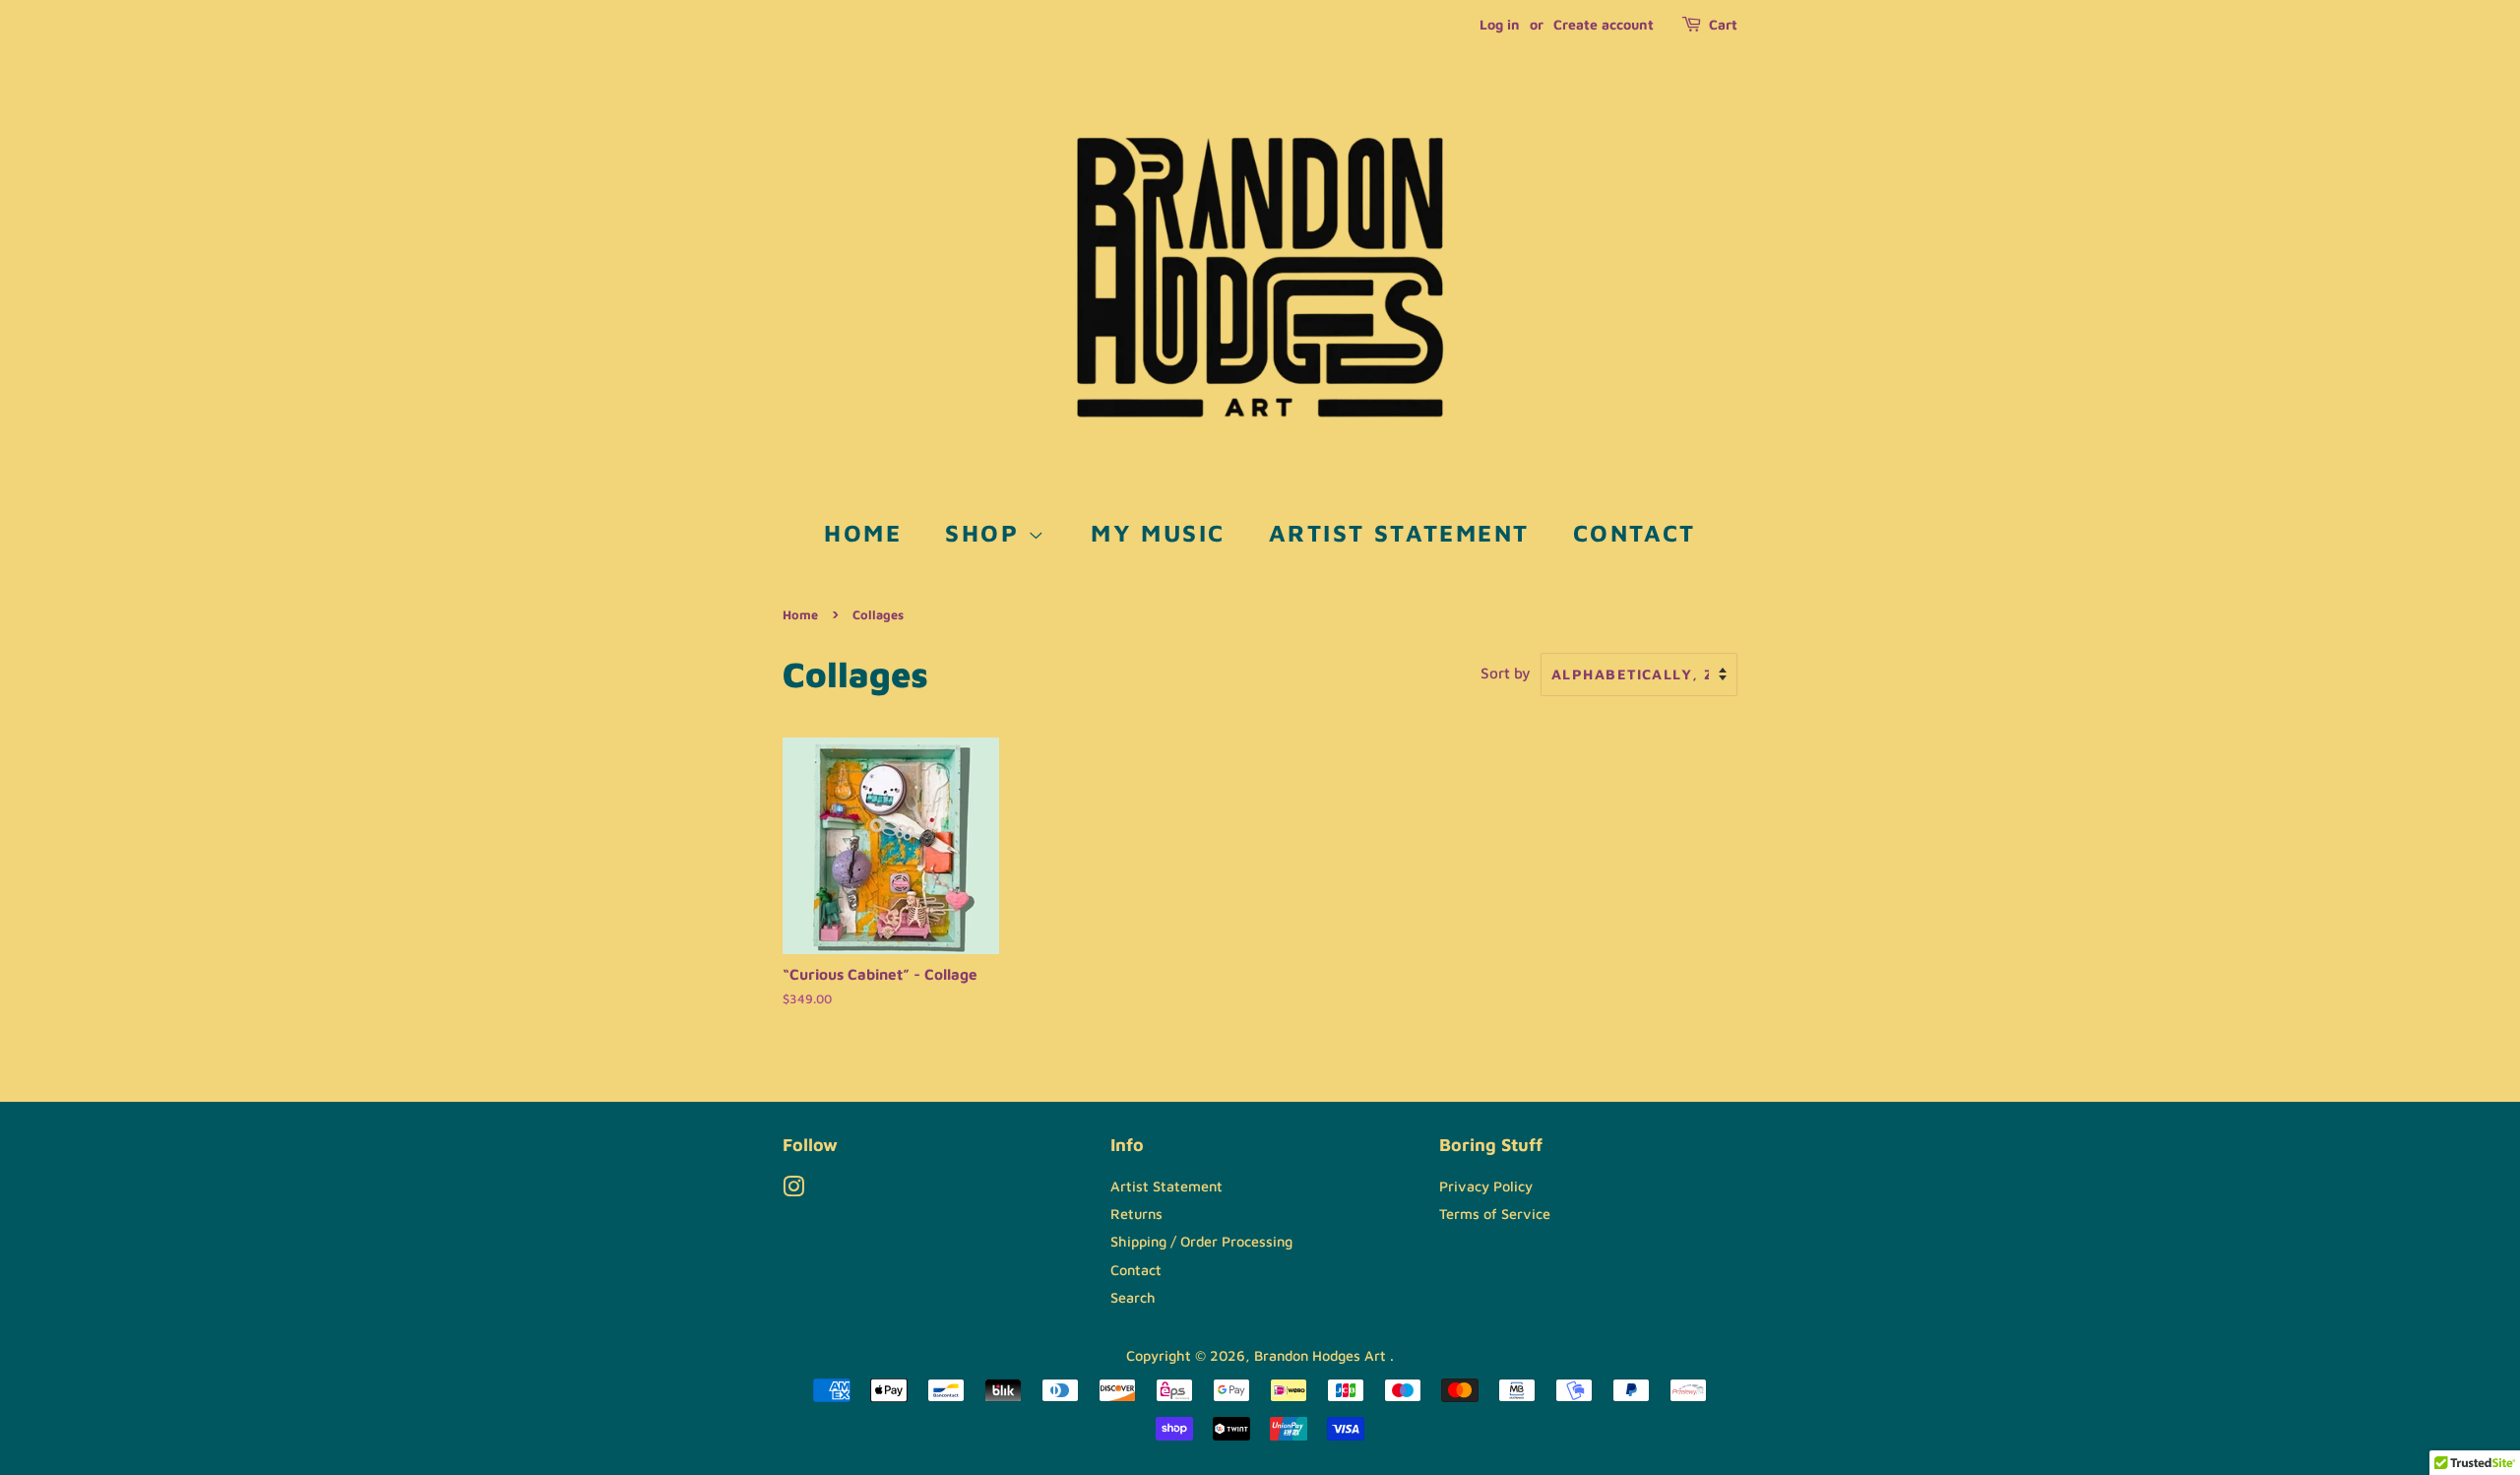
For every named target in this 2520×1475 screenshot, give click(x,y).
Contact (1635, 533)
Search (1133, 1297)
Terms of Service (1495, 1214)
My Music (1158, 533)
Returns (1136, 1214)
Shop (986, 533)
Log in (1500, 24)
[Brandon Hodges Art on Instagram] (793, 1190)
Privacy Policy (1486, 1186)
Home (863, 533)
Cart (1723, 24)
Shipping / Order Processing (1201, 1241)
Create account (1604, 24)
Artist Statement (1399, 533)
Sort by (1506, 673)
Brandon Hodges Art (1322, 1355)
